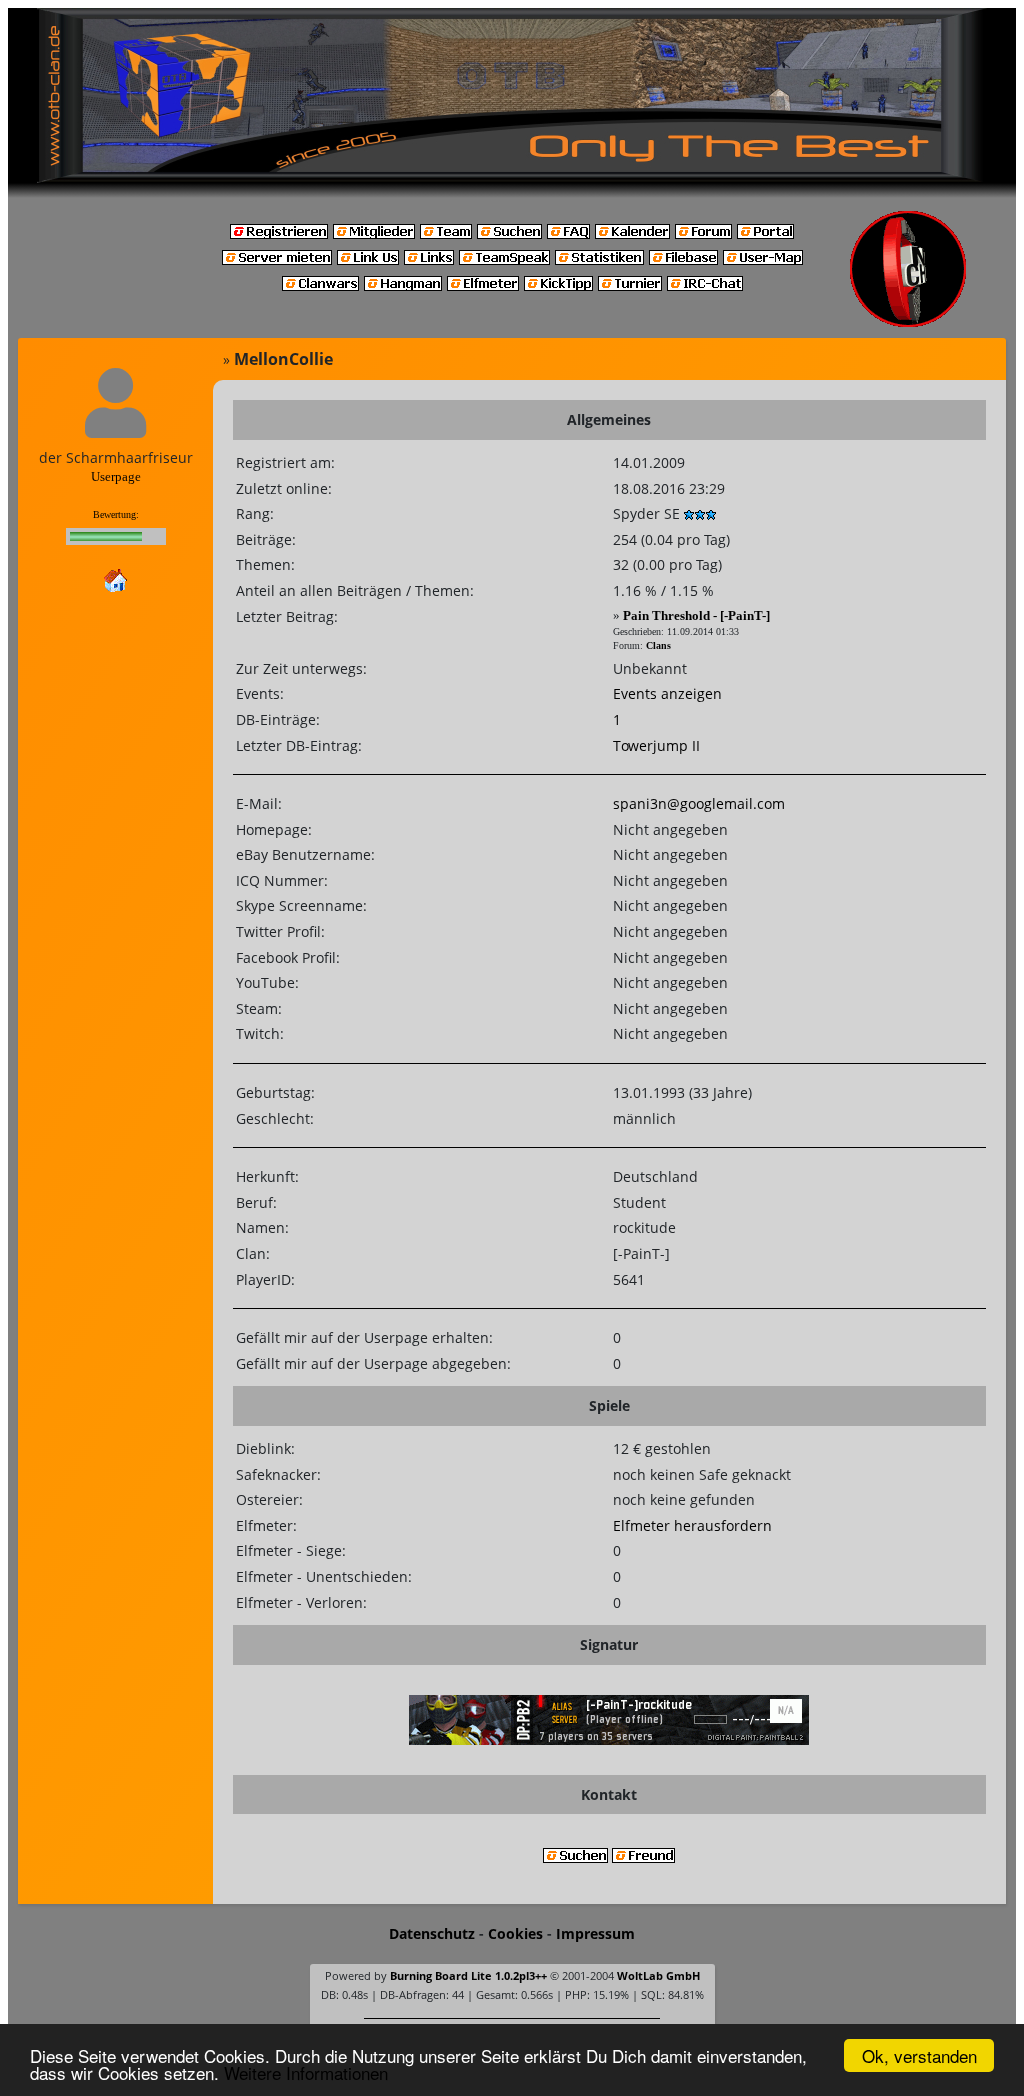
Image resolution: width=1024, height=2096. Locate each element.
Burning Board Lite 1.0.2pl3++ (468, 1975)
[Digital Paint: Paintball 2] (609, 1717)
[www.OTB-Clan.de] (512, 94)
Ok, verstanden (919, 2055)
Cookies (515, 1933)
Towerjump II (656, 745)
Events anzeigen (667, 693)
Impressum (595, 1933)
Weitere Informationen (306, 2072)
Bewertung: (116, 514)
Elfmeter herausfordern (692, 1525)
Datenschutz (432, 1933)
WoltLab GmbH (658, 1975)
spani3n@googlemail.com (699, 803)
